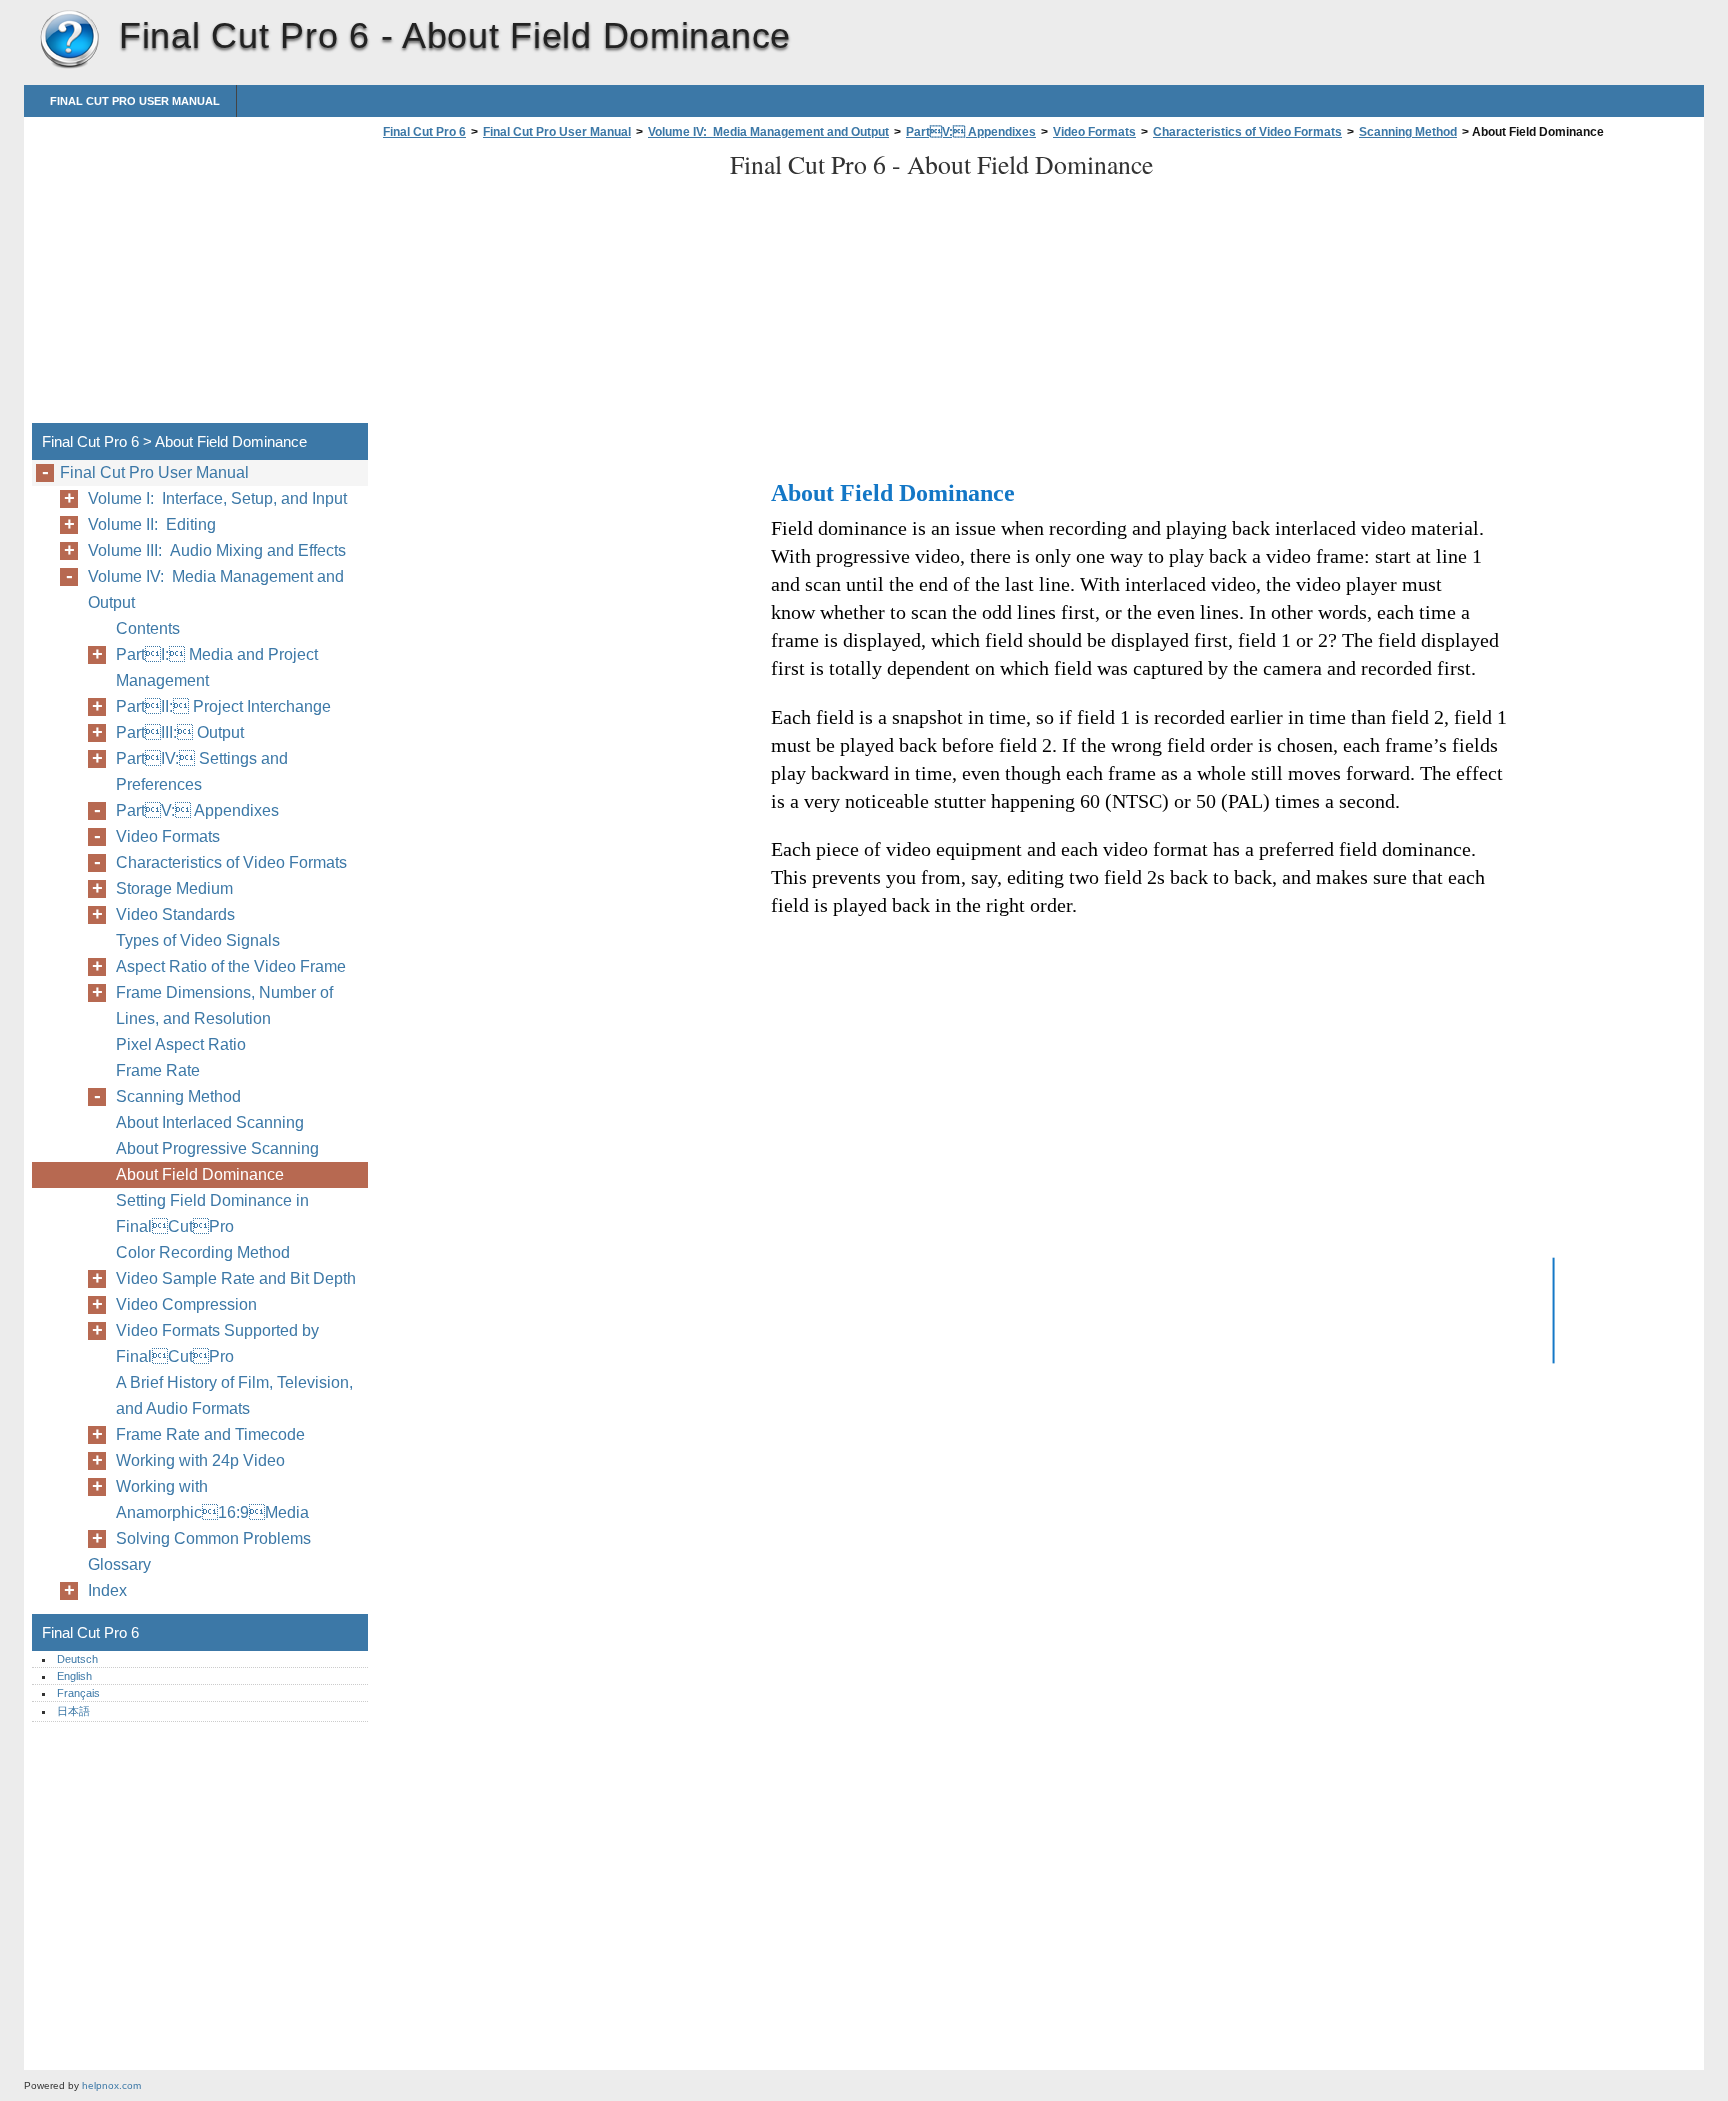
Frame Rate (158, 1070)
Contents (148, 628)
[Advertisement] (546, 287)
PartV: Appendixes (971, 132)
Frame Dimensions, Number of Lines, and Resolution (224, 1005)
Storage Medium (174, 888)
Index (107, 1590)
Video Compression (186, 1304)
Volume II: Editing (152, 524)
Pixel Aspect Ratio (181, 1044)
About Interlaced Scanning (210, 1122)
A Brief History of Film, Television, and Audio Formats (234, 1395)
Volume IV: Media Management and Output (768, 132)
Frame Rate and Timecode (210, 1434)
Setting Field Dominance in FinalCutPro (212, 1213)
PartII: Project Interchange (223, 706)
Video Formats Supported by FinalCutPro (217, 1343)
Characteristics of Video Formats (1247, 132)
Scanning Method (1408, 132)
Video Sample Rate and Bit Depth (236, 1278)
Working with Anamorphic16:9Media (212, 1499)
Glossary (119, 1564)
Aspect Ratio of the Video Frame (231, 966)
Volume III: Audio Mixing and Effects (217, 550)
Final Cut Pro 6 (69, 40)
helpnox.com (111, 2085)
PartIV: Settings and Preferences (202, 771)
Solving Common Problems (213, 1538)
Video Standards (175, 914)
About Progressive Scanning (217, 1148)
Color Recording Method (203, 1252)
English (74, 1676)
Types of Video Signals (198, 940)
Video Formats (1094, 132)
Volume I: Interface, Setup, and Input (217, 498)
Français (78, 1693)
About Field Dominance (200, 1174)
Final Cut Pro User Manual (135, 101)
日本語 (73, 1711)
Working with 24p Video (200, 1460)
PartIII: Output (180, 732)
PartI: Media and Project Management (217, 667)
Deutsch (77, 1659)
